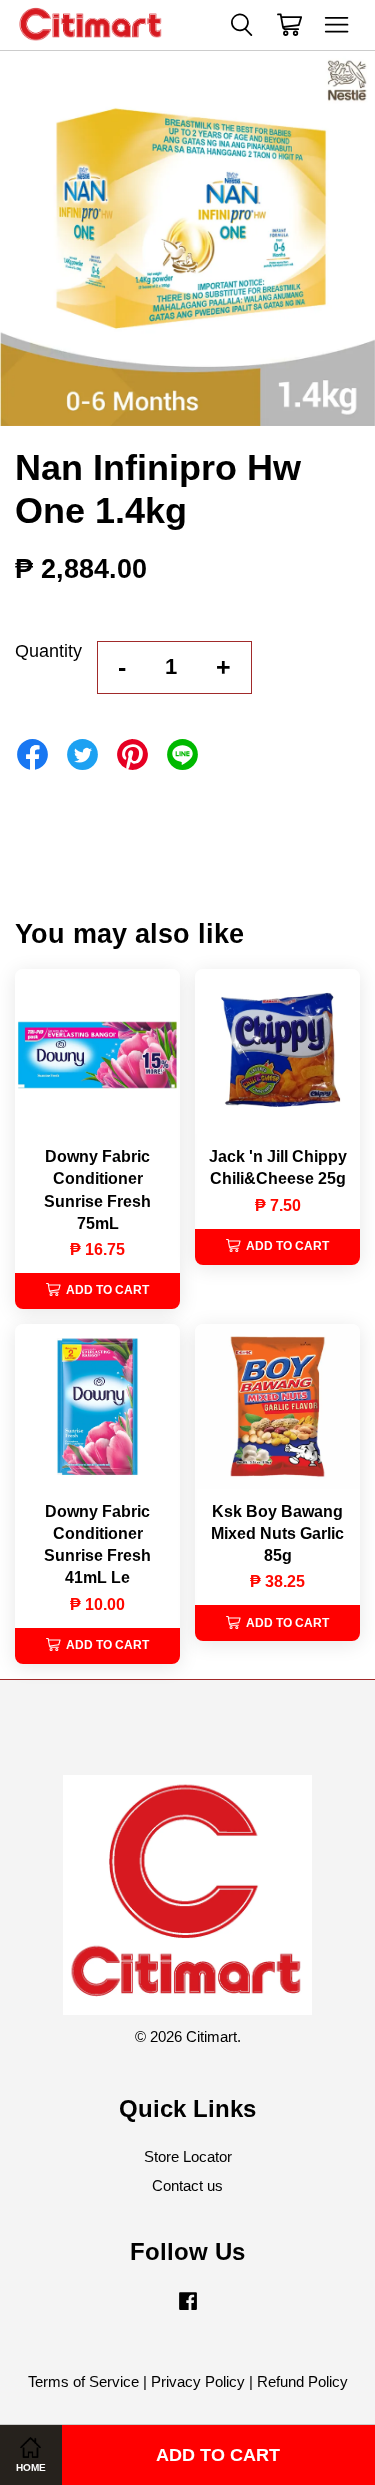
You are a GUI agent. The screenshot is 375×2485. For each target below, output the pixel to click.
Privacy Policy (198, 2381)
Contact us (187, 2185)
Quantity (48, 651)
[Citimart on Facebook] (188, 2309)
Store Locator (188, 2156)
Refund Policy (302, 2381)
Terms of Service (83, 2381)
